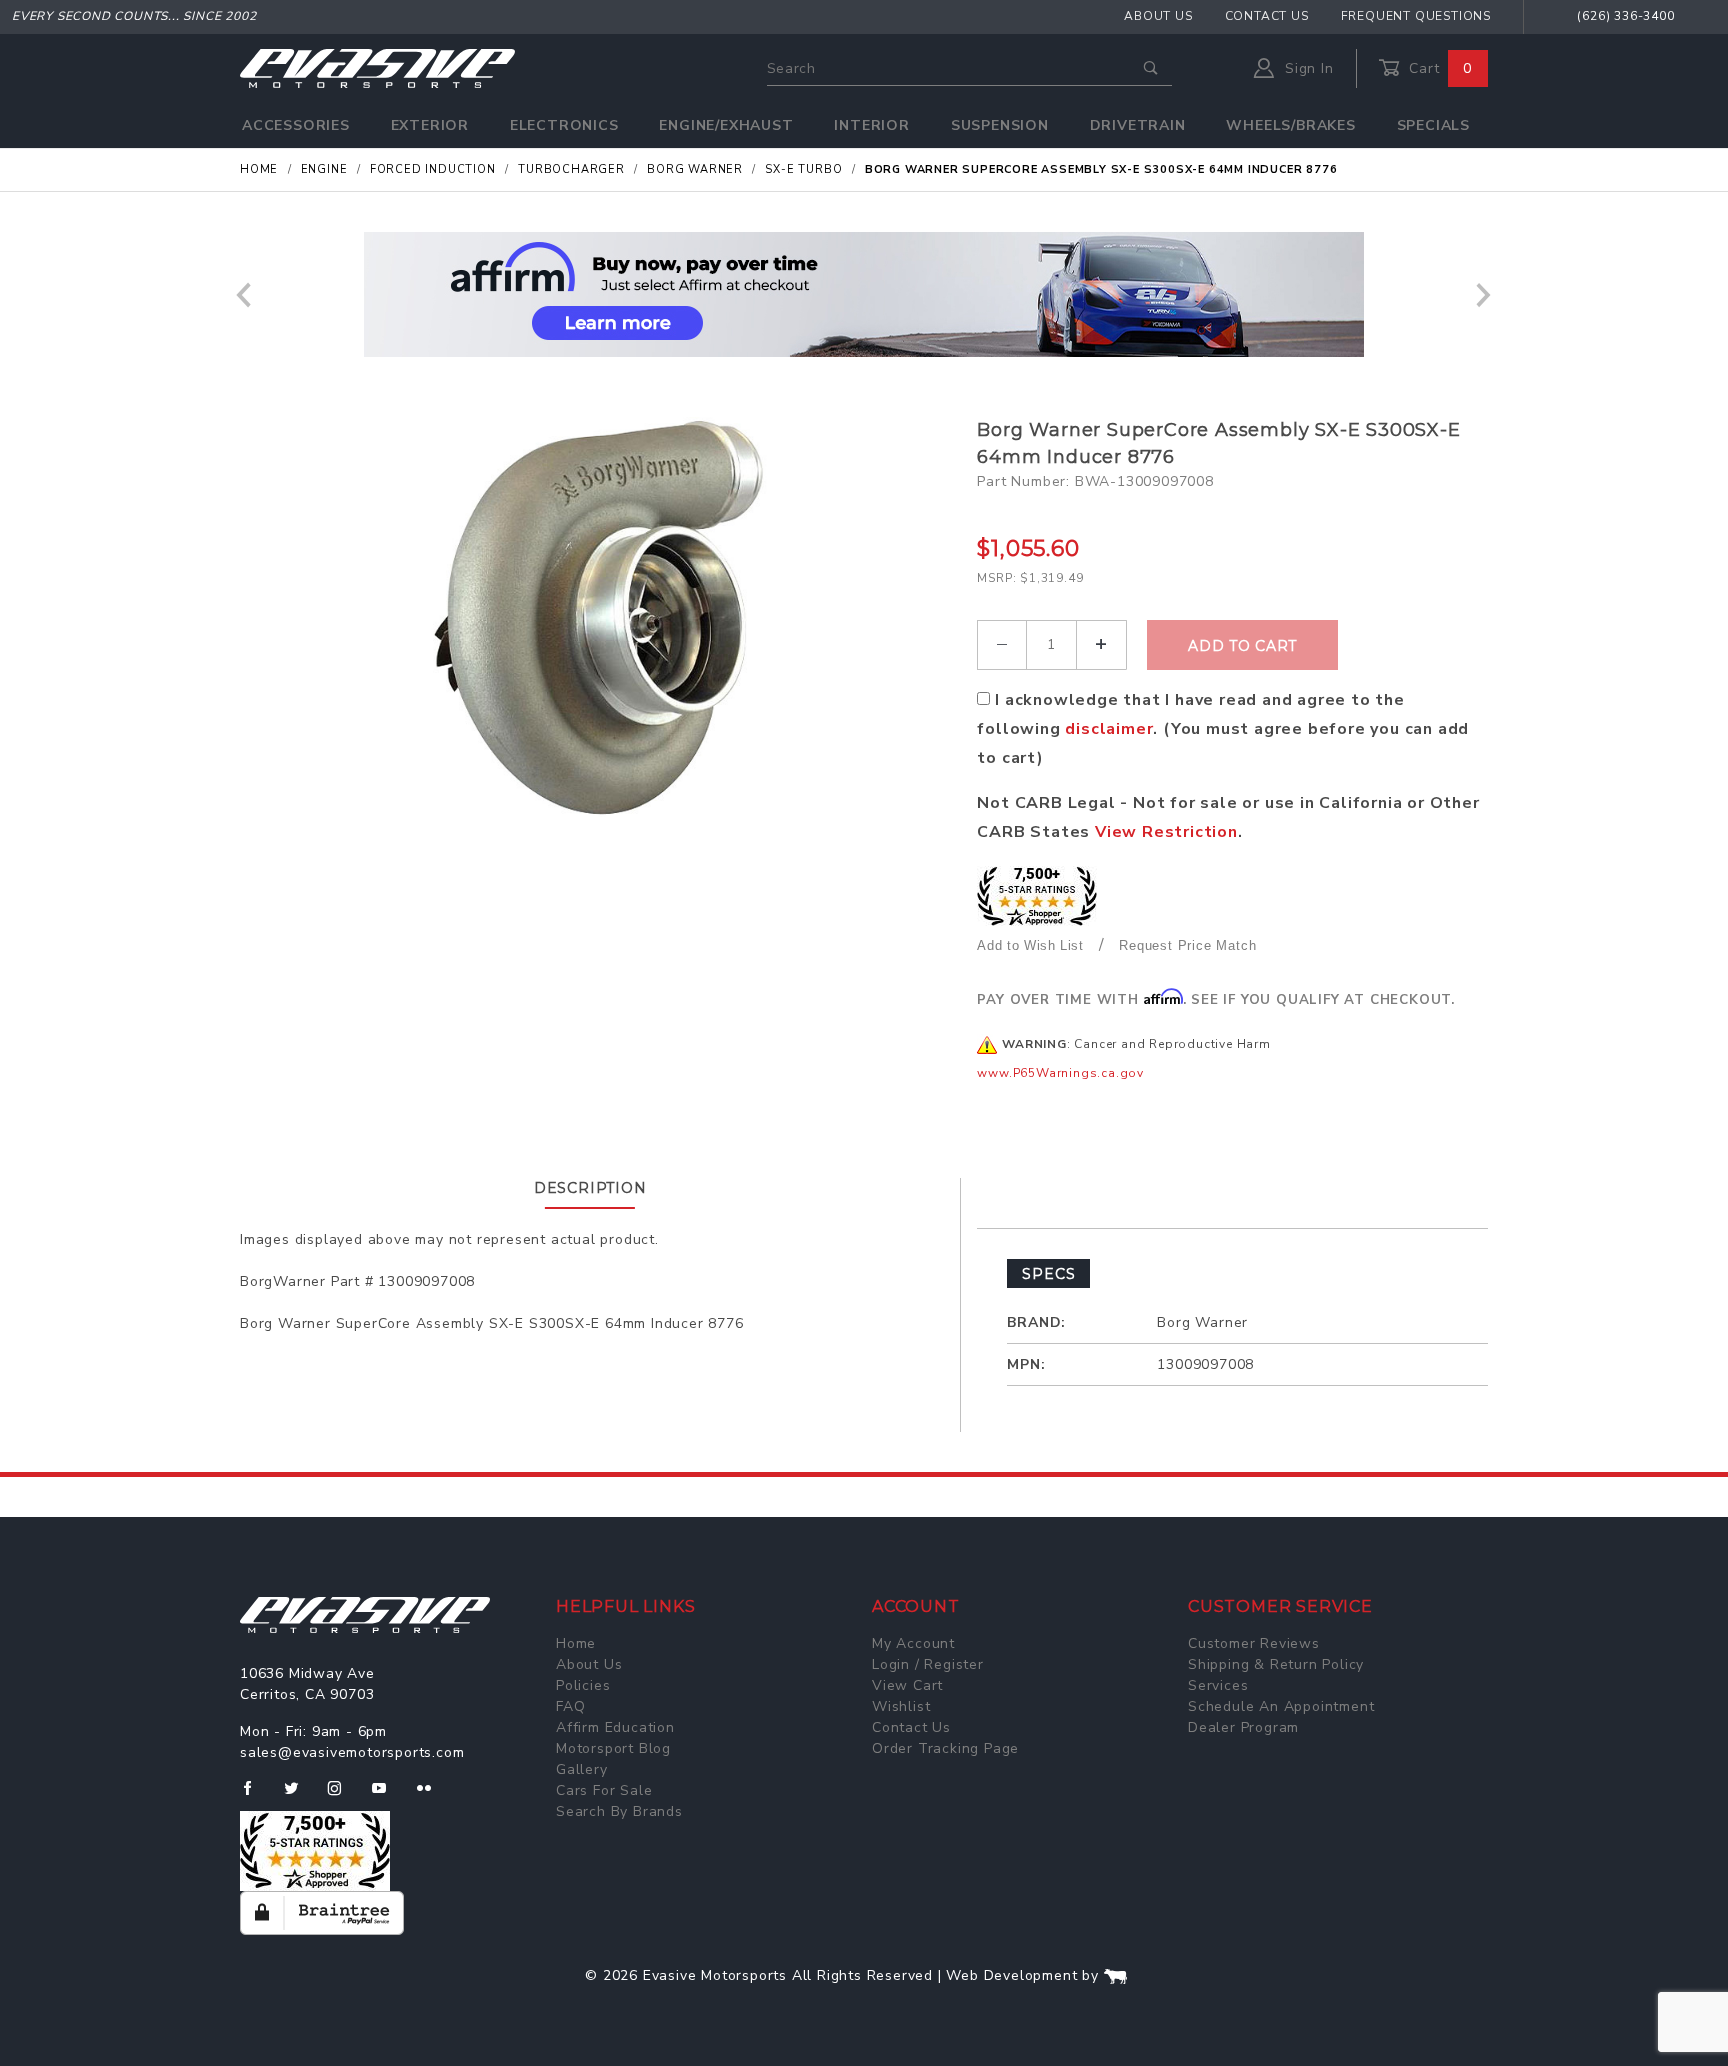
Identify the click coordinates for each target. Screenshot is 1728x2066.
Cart (1438, 68)
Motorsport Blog (613, 1748)
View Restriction (1166, 832)
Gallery (582, 1769)
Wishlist (901, 1706)
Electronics (564, 125)
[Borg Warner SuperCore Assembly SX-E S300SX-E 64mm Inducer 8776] (601, 617)
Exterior (430, 125)
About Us (1158, 16)
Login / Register (928, 1664)
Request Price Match (1187, 945)
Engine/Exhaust (726, 125)
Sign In (1306, 68)
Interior (871, 125)
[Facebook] (255, 1796)
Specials (1433, 125)
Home (576, 1643)
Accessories (296, 125)
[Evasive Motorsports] (377, 67)
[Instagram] (343, 1796)
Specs (1048, 1274)
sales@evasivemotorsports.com (352, 1752)
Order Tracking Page (945, 1748)
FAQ (570, 1706)
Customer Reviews (1254, 1643)
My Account (913, 1643)
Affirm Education (615, 1727)
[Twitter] (299, 1796)
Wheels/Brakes (1290, 125)
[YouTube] (388, 1796)
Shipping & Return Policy (1276, 1664)
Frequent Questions (1416, 16)
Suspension (1000, 125)
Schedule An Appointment (1281, 1706)
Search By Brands (619, 1811)
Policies (583, 1685)
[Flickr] (432, 1796)
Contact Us (1267, 16)
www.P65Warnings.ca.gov (1060, 1073)
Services (1218, 1685)
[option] (864, 294)
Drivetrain (1138, 125)
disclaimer (1109, 729)
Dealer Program (1243, 1727)
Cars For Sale (604, 1790)
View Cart (907, 1685)
